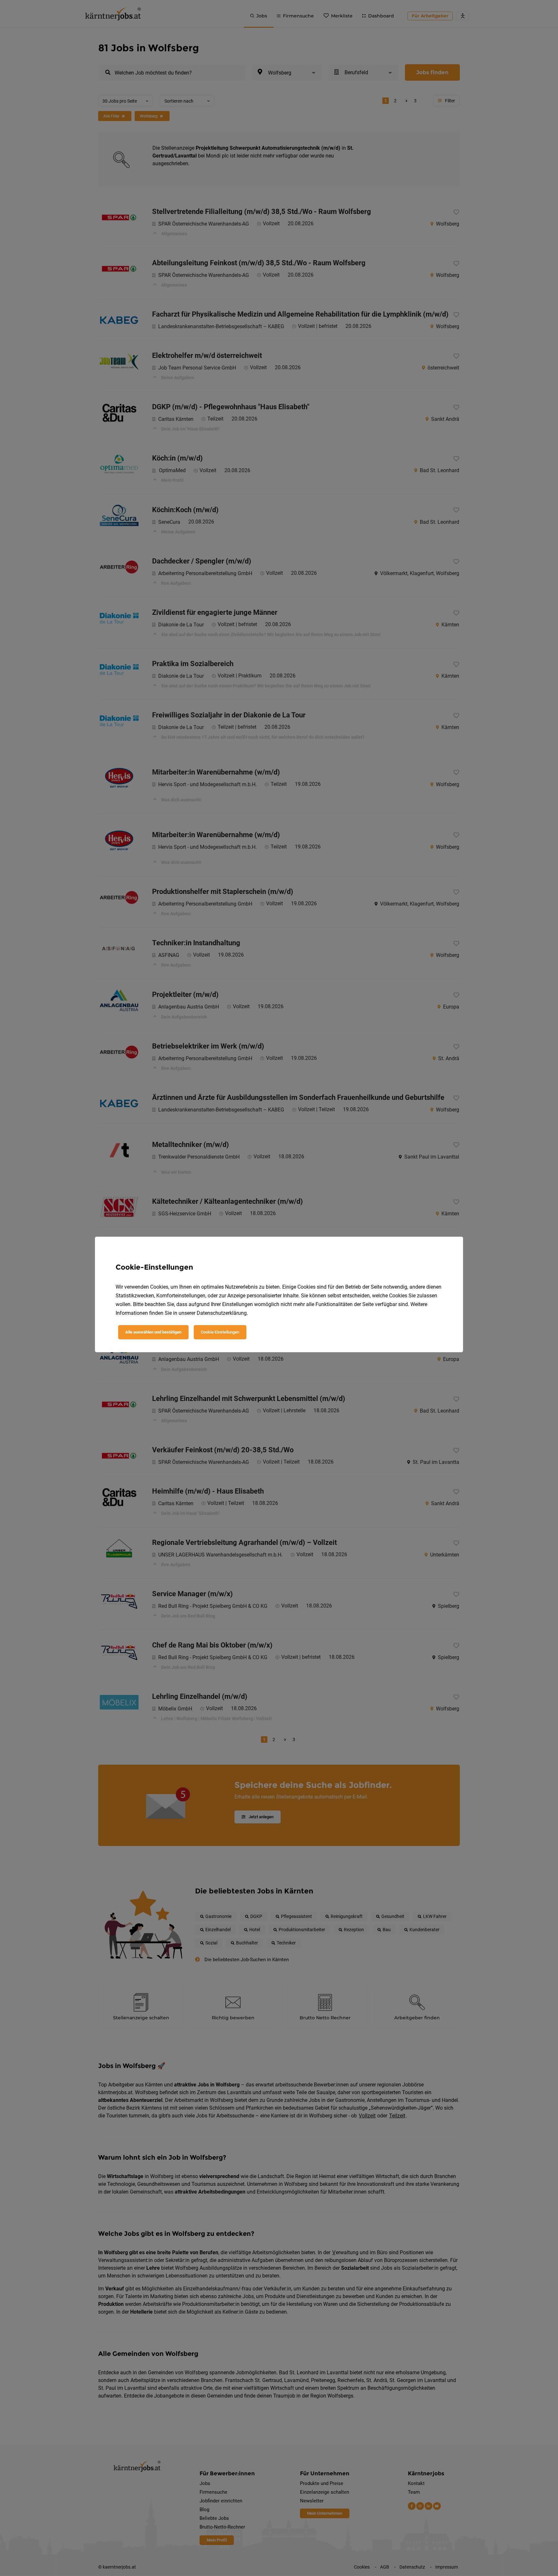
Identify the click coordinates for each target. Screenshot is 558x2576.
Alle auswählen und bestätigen (153, 1332)
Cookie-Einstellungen (220, 1332)
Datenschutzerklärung (222, 1313)
